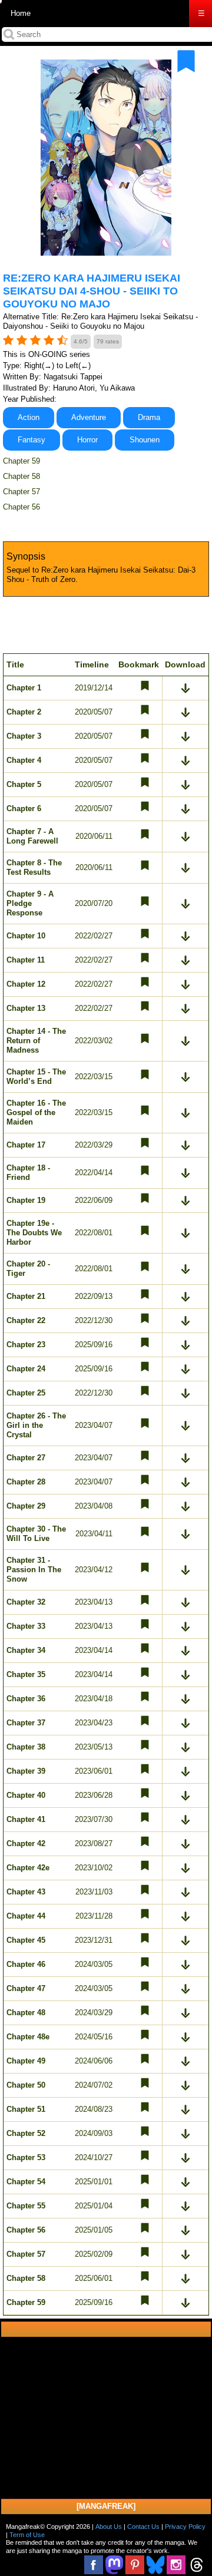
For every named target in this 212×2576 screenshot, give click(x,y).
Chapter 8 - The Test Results (34, 867)
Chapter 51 (26, 2109)
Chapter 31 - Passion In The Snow (34, 1570)
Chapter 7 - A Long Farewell (32, 836)
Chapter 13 (26, 1008)
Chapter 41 (26, 1819)
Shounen (145, 440)
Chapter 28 (26, 1482)
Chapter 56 (21, 507)
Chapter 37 (26, 1723)
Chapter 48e (28, 2037)
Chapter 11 (26, 960)
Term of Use (27, 2535)
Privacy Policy (185, 2527)
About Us (109, 2527)
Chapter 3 (24, 736)
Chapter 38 (26, 1747)
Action (29, 417)
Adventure (89, 417)
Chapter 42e (28, 1868)
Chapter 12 (26, 984)
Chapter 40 (26, 1795)
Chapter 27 (26, 1458)
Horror (87, 440)
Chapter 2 (24, 712)
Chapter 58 (21, 476)
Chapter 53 (26, 2157)
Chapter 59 (21, 461)
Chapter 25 (26, 1393)
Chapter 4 (24, 760)
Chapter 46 (26, 1964)
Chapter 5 (24, 784)
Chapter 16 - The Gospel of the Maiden (36, 1112)
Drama (149, 417)
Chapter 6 (24, 808)
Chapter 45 (26, 1940)
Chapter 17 (26, 1145)
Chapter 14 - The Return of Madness (36, 1041)
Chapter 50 (26, 2085)
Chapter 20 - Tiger (28, 1269)
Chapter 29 (26, 1506)
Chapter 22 (26, 1320)
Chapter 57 (21, 492)
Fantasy (32, 440)
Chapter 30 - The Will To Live (36, 1534)
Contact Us (143, 2527)
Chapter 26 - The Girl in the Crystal (36, 1425)
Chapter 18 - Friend (28, 1173)
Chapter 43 (26, 1892)
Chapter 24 (26, 1369)
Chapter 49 (26, 2061)
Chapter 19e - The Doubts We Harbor (34, 1233)
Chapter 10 (26, 936)
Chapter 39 (26, 1771)
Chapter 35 (26, 1674)
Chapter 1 (24, 688)
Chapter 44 (26, 1916)
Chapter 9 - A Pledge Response (30, 903)
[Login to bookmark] (186, 61)
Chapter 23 (26, 1345)
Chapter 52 (26, 2133)
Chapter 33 (26, 1626)
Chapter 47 (26, 1988)
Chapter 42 (26, 1843)
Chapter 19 (26, 1200)
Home (21, 13)
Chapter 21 (26, 1296)
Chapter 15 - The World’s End (36, 1077)
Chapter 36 (26, 1699)
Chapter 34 (26, 1650)
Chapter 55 (26, 2206)
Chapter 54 (26, 2182)
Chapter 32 (26, 1602)
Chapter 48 (26, 2013)
